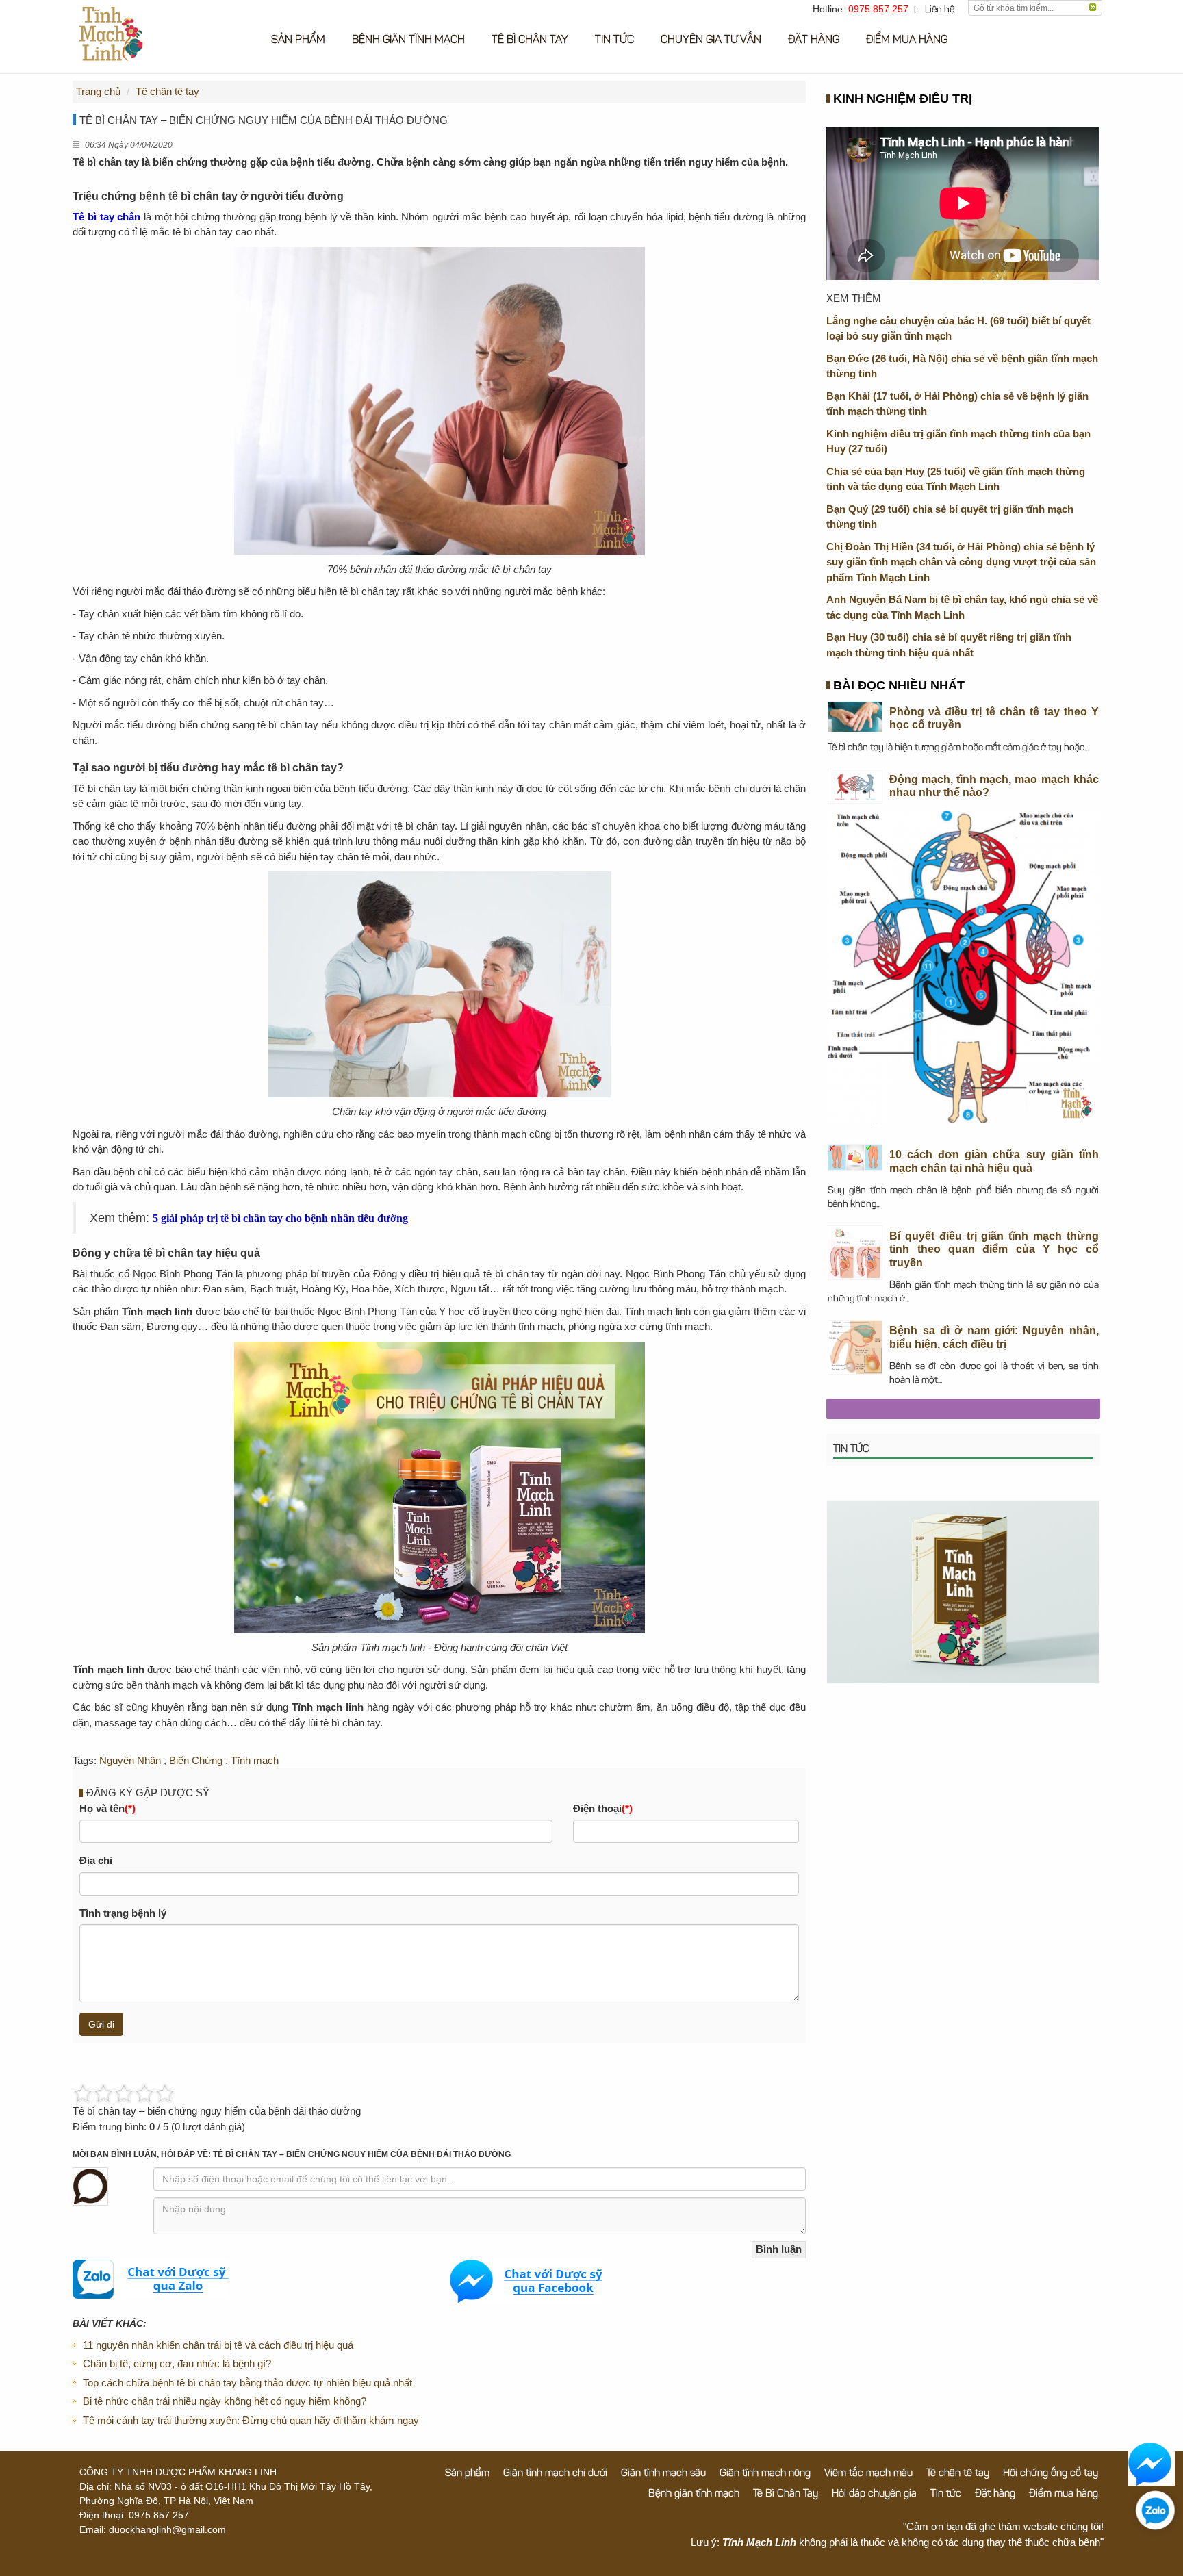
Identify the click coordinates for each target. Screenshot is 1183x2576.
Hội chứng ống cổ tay (1051, 2474)
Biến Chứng (196, 1760)
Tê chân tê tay (167, 91)
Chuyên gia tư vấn (711, 40)
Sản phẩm (298, 40)
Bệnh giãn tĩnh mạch (408, 40)
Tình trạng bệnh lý (123, 1913)
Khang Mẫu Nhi (1069, 2557)
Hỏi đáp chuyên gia (874, 2494)
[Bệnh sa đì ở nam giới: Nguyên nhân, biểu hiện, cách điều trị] (855, 1348)
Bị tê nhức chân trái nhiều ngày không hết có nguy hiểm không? (225, 2401)
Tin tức (614, 40)
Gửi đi (101, 2024)
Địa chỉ (96, 1860)
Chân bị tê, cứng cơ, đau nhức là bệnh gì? (177, 2363)
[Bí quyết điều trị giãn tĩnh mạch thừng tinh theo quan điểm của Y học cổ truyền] (855, 1253)
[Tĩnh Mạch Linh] (963, 1591)
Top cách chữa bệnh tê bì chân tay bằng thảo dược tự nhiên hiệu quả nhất (247, 2383)
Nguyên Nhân (130, 1760)
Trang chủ (98, 91)
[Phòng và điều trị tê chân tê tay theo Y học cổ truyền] (855, 717)
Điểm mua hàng (907, 40)
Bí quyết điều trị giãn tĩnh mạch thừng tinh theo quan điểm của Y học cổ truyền (994, 1249)
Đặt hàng (814, 40)
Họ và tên (107, 1808)
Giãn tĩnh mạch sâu (663, 2474)
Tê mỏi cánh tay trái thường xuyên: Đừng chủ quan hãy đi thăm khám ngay (251, 2420)
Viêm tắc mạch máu (868, 2474)
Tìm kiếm (1093, 8)
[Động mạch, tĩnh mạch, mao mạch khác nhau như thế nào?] (855, 787)
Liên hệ (940, 10)
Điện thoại (603, 1808)
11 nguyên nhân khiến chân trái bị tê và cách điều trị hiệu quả (218, 2345)
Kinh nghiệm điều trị (903, 100)
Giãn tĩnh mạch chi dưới (555, 2474)
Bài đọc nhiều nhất (899, 687)
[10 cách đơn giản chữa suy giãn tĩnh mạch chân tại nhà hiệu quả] (855, 1158)
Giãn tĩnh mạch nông (765, 2474)
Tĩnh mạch (255, 1760)
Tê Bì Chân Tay (530, 40)
